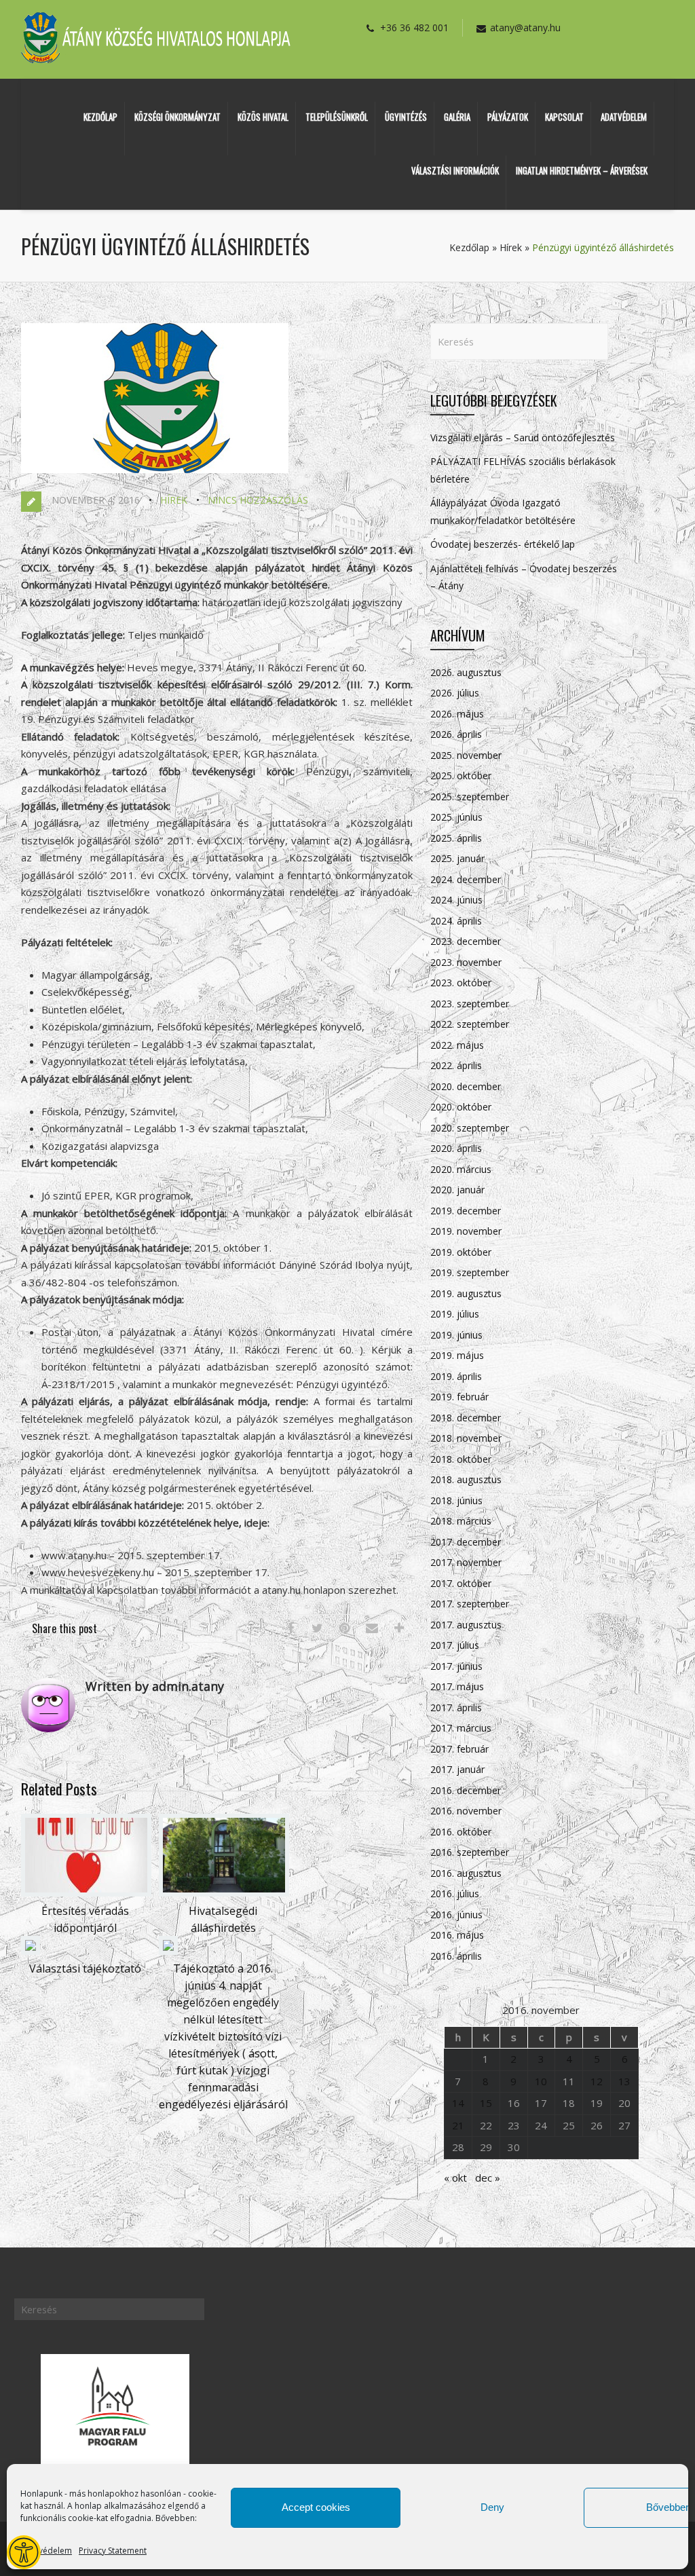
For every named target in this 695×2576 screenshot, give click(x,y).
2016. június (456, 1915)
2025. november (466, 755)
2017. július (455, 1645)
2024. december (466, 879)
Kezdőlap (100, 117)
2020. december (466, 1086)
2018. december (466, 1418)
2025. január (457, 858)
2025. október (461, 776)
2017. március (461, 1728)
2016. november (466, 1811)
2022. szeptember (470, 1024)
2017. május (457, 1686)
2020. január (457, 1190)
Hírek (511, 247)
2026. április (456, 734)
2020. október (461, 1107)
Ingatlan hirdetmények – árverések (582, 170)
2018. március (461, 1521)
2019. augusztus (466, 1293)
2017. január (457, 1769)
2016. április (456, 1956)
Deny (492, 2507)
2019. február (459, 1397)
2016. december (466, 1790)
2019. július (455, 1314)
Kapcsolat (564, 117)
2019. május (457, 1355)
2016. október (461, 1832)
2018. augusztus (466, 1479)
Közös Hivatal (263, 117)
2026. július (455, 693)
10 (541, 2081)
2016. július (455, 1893)
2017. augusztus (466, 1625)
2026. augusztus (466, 672)
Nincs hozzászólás (258, 500)
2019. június (456, 1335)
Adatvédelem (46, 2551)
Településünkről (337, 117)
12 (597, 2081)
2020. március (461, 1169)
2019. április (456, 1376)
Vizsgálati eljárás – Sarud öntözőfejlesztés (523, 437)
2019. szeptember (470, 1272)
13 (624, 2081)
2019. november (466, 1231)
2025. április (456, 838)
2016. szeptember (470, 1852)
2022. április (456, 1065)
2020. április (456, 1148)
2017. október (461, 1583)
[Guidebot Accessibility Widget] (24, 2552)
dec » (488, 2178)
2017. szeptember (470, 1604)
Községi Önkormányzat (177, 117)
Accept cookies (316, 2507)
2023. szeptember (470, 1004)
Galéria (457, 117)
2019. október (461, 1252)
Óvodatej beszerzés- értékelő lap (503, 544)
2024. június (456, 900)
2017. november (466, 1562)
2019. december (466, 1211)
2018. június (456, 1500)
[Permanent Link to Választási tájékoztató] (31, 1951)
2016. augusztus (466, 1873)
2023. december (466, 941)
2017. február (459, 1749)
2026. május (457, 714)
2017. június (456, 1666)
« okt (455, 2178)
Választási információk (455, 170)
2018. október (461, 1459)
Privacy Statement (113, 2551)
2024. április (456, 921)
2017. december (466, 1542)
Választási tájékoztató (85, 1968)
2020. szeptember (470, 1128)
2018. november (466, 1438)
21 (458, 2125)
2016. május (457, 1935)
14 (458, 2103)
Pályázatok (508, 117)
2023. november (466, 962)
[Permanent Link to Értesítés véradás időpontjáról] (86, 1892)
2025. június (456, 817)
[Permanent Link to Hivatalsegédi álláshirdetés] (224, 1892)
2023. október (461, 983)
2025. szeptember (470, 797)
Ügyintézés (406, 117)
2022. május (457, 1045)
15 (486, 2103)
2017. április (456, 1707)
